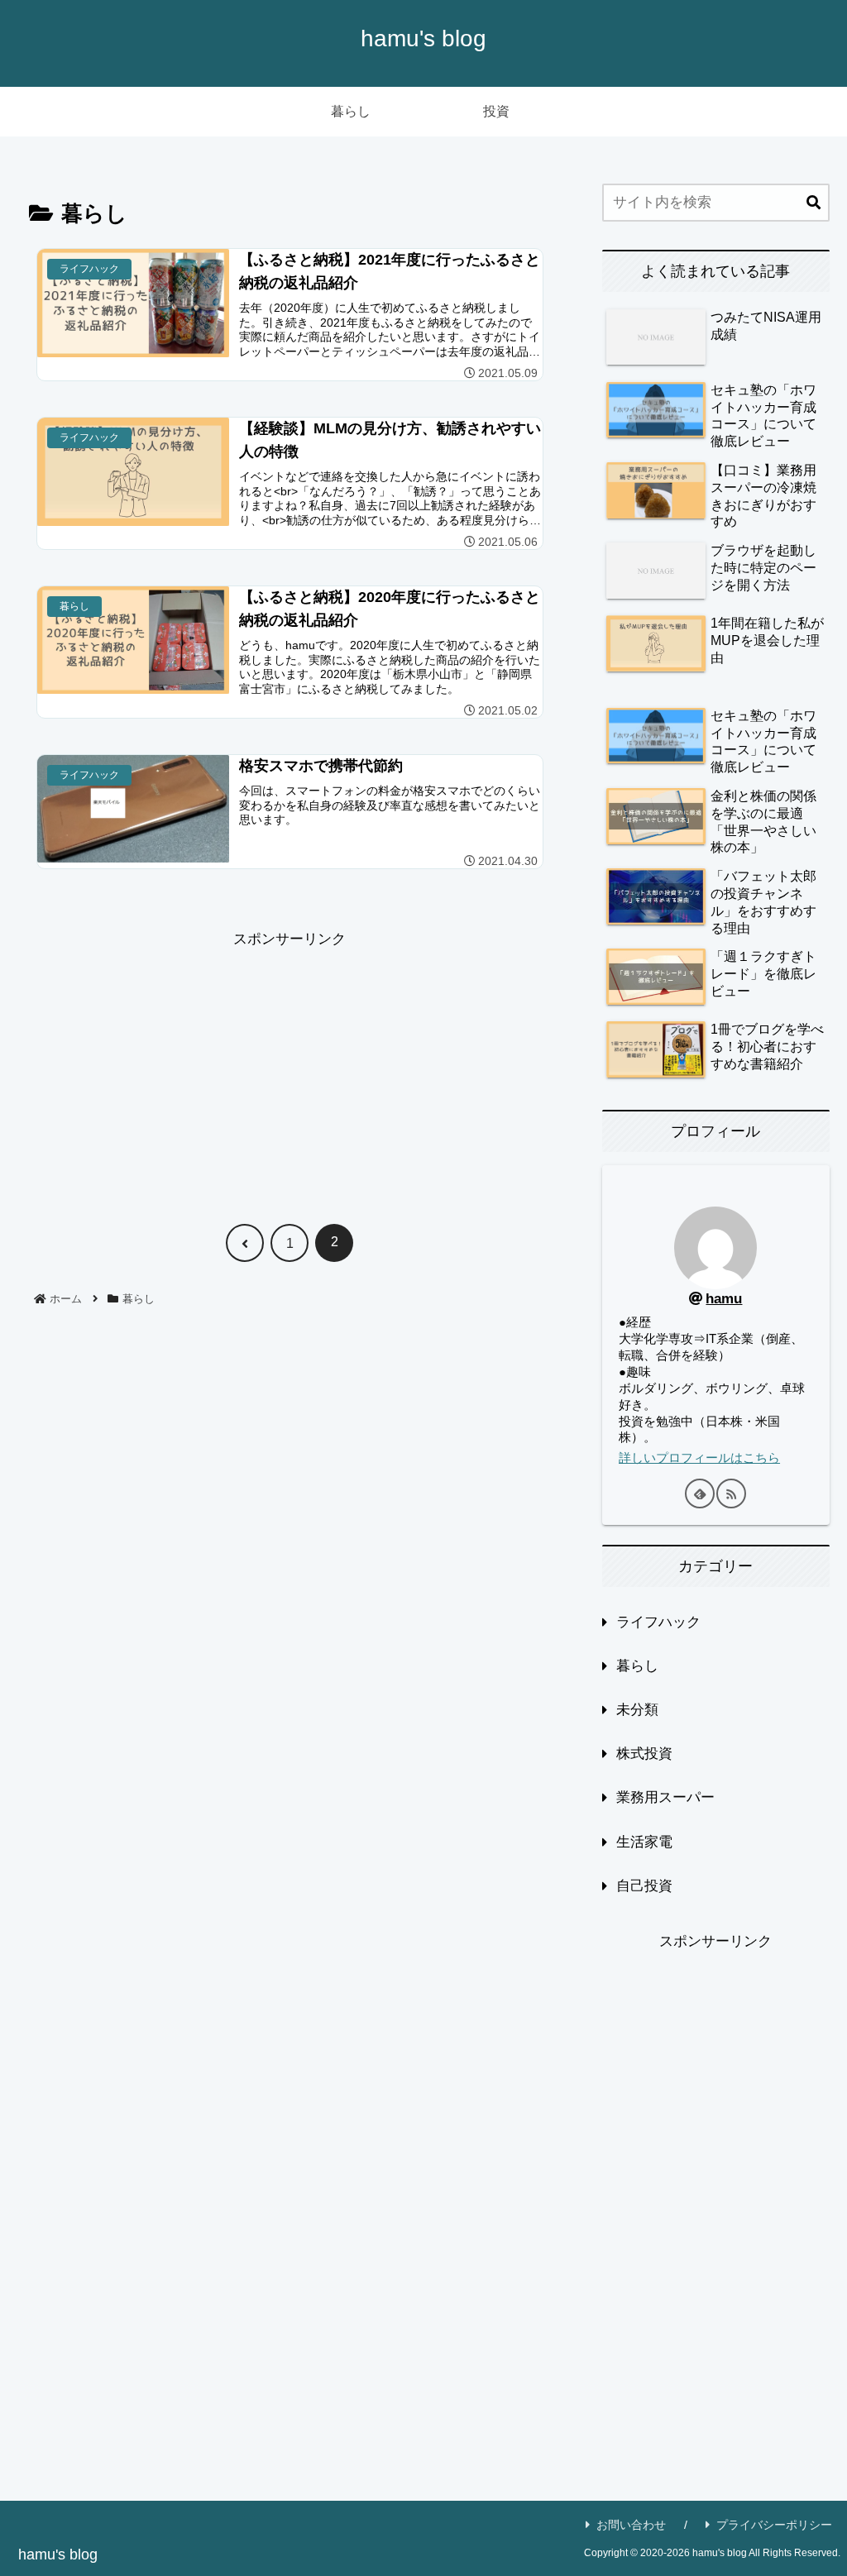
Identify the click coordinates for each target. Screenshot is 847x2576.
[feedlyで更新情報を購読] (700, 1494)
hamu (724, 1299)
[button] (814, 203)
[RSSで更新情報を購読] (731, 1494)
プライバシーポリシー (774, 2525)
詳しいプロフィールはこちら (699, 1458)
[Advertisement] (290, 1068)
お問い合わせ (631, 2525)
